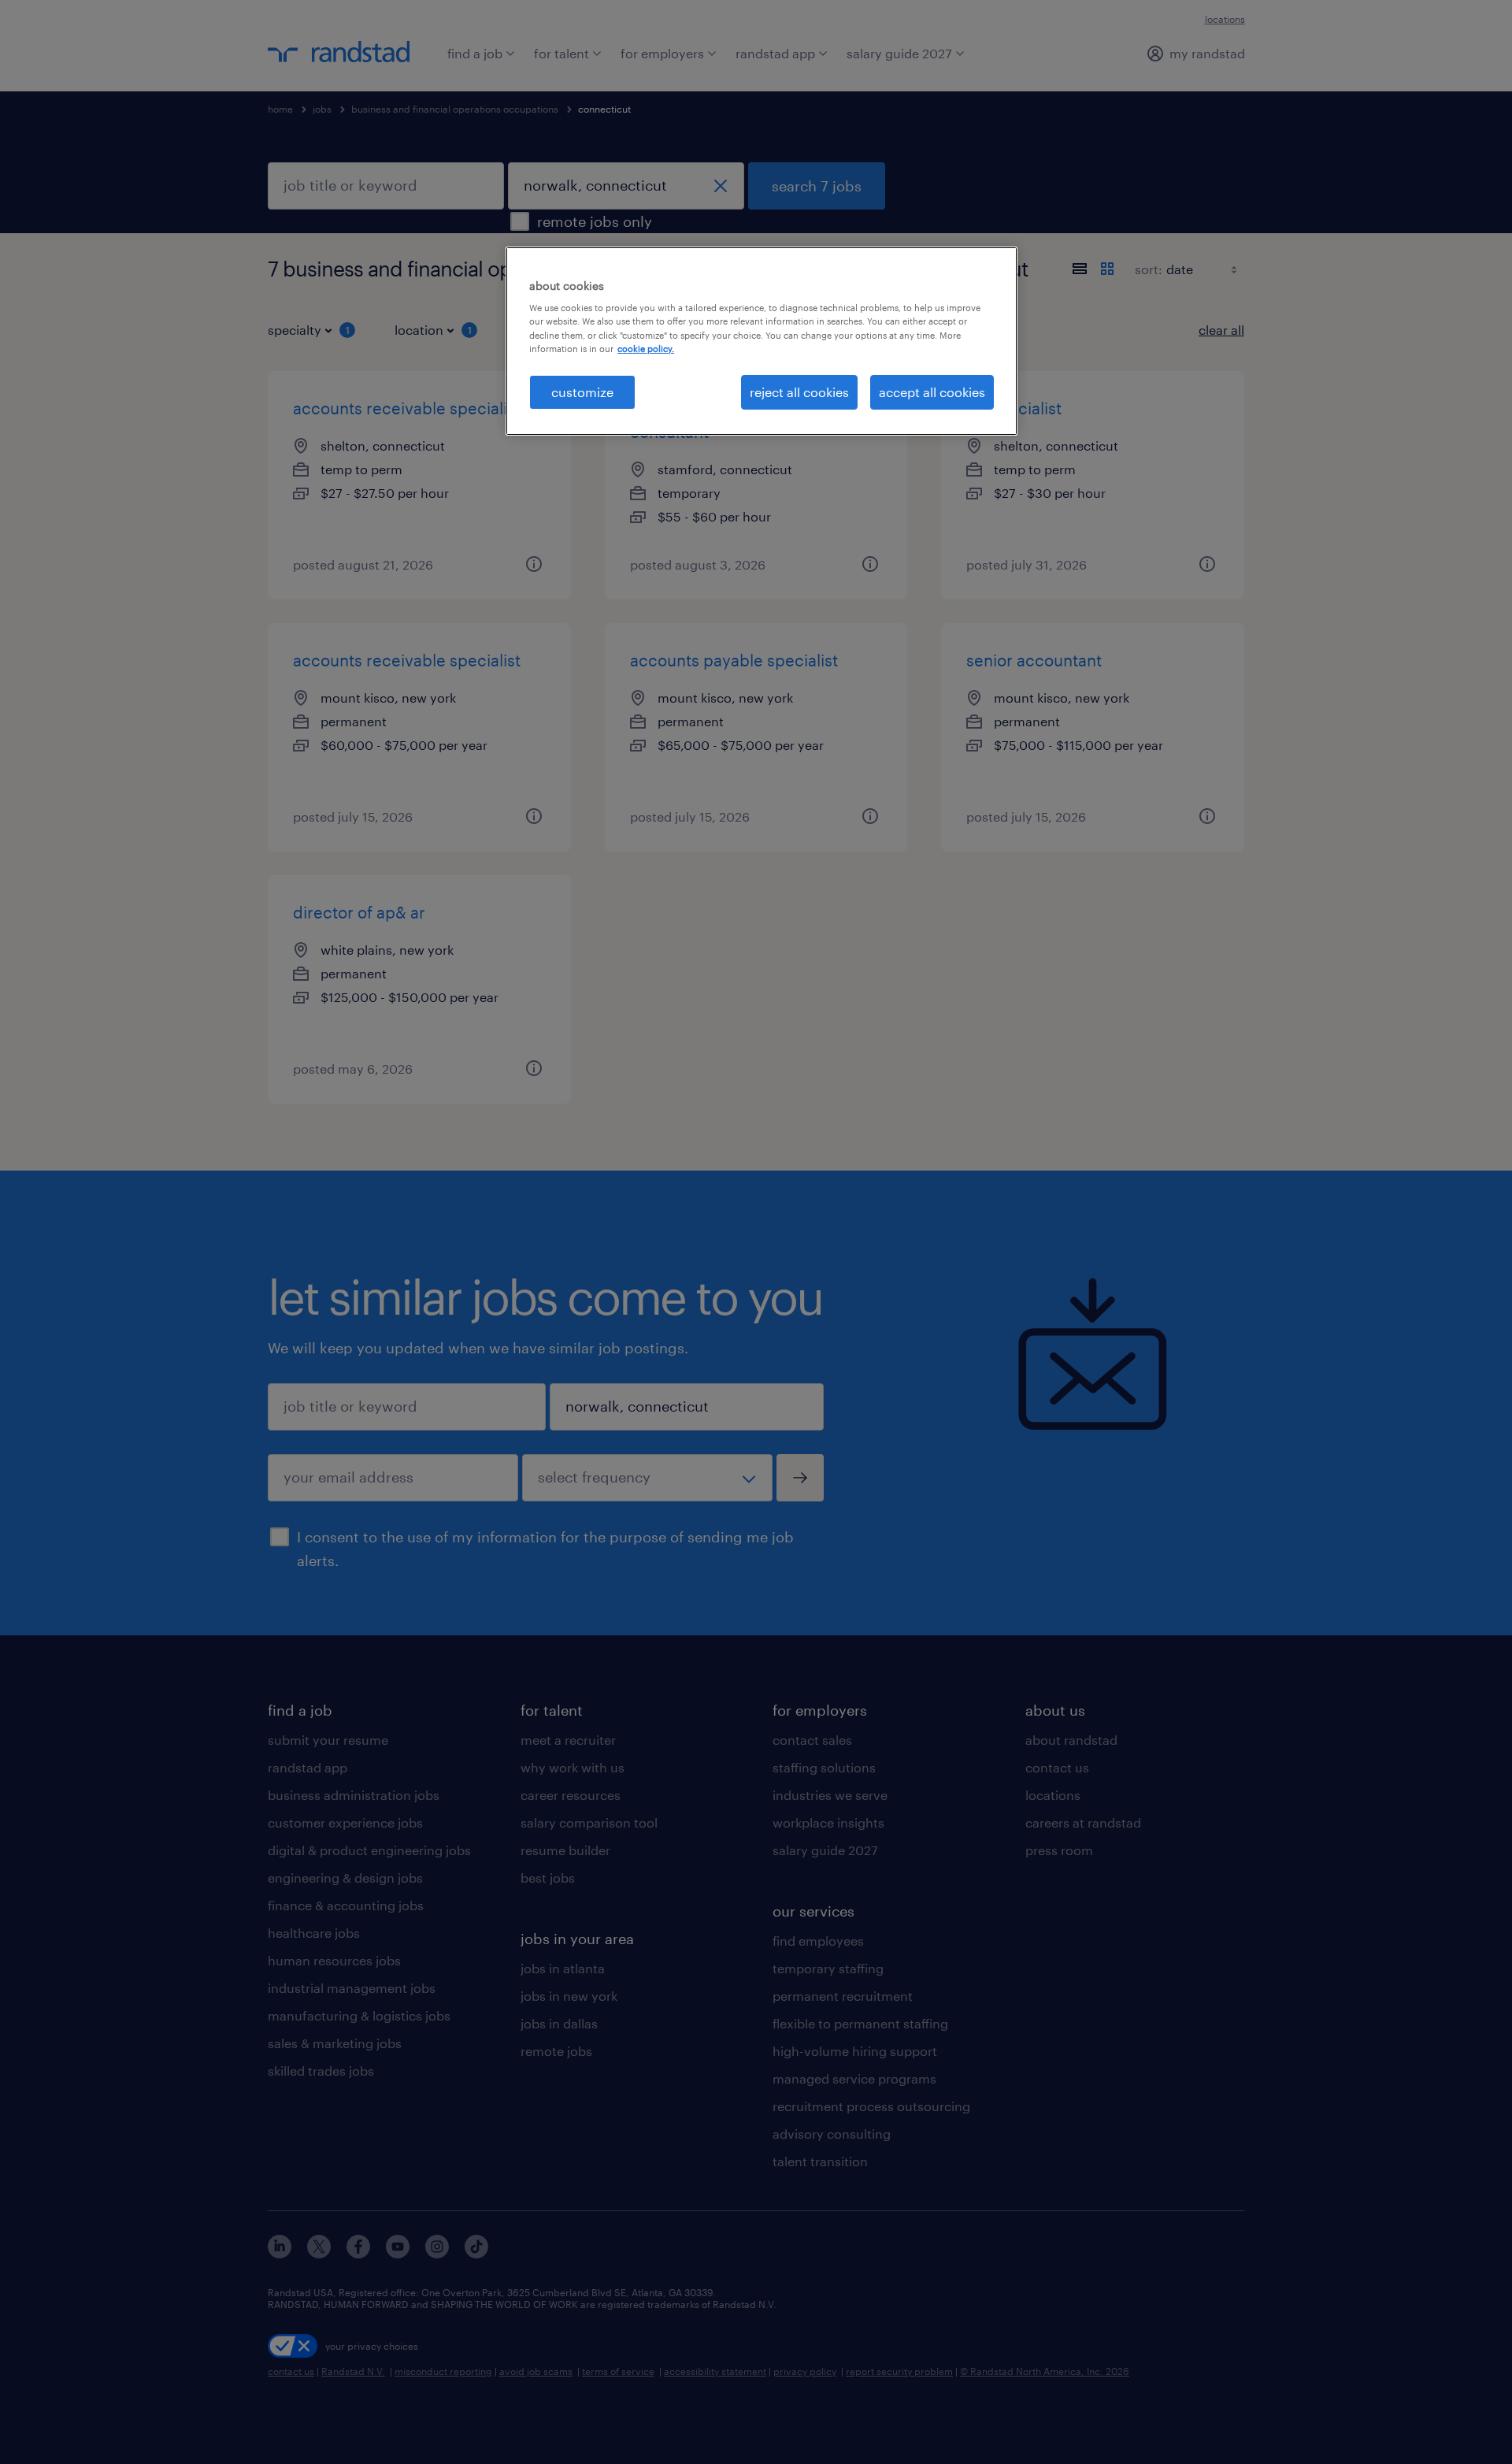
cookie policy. (646, 349)
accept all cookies (932, 392)
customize (582, 392)
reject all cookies (799, 392)
